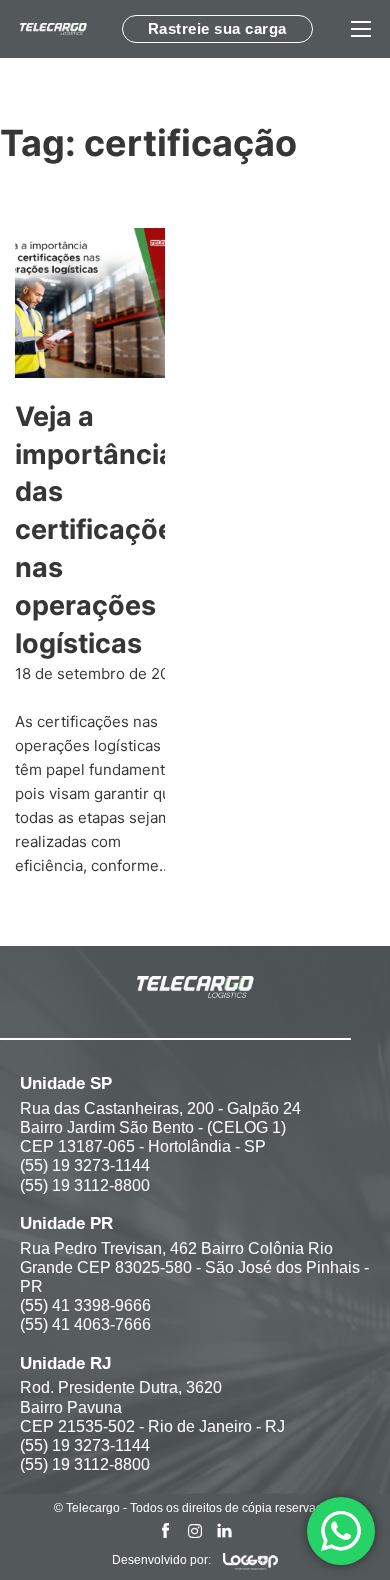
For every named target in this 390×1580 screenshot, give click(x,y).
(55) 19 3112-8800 (85, 1185)
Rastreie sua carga (217, 28)
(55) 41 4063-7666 (85, 1324)
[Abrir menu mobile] (361, 29)
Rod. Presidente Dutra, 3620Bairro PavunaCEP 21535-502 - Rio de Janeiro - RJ (152, 1406)
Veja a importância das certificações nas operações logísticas (102, 530)
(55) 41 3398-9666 (85, 1305)
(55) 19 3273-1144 (85, 1165)
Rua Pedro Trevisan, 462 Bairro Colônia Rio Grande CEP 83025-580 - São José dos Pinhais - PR (194, 1267)
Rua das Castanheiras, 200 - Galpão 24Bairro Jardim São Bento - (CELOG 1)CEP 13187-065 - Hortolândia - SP (160, 1127)
